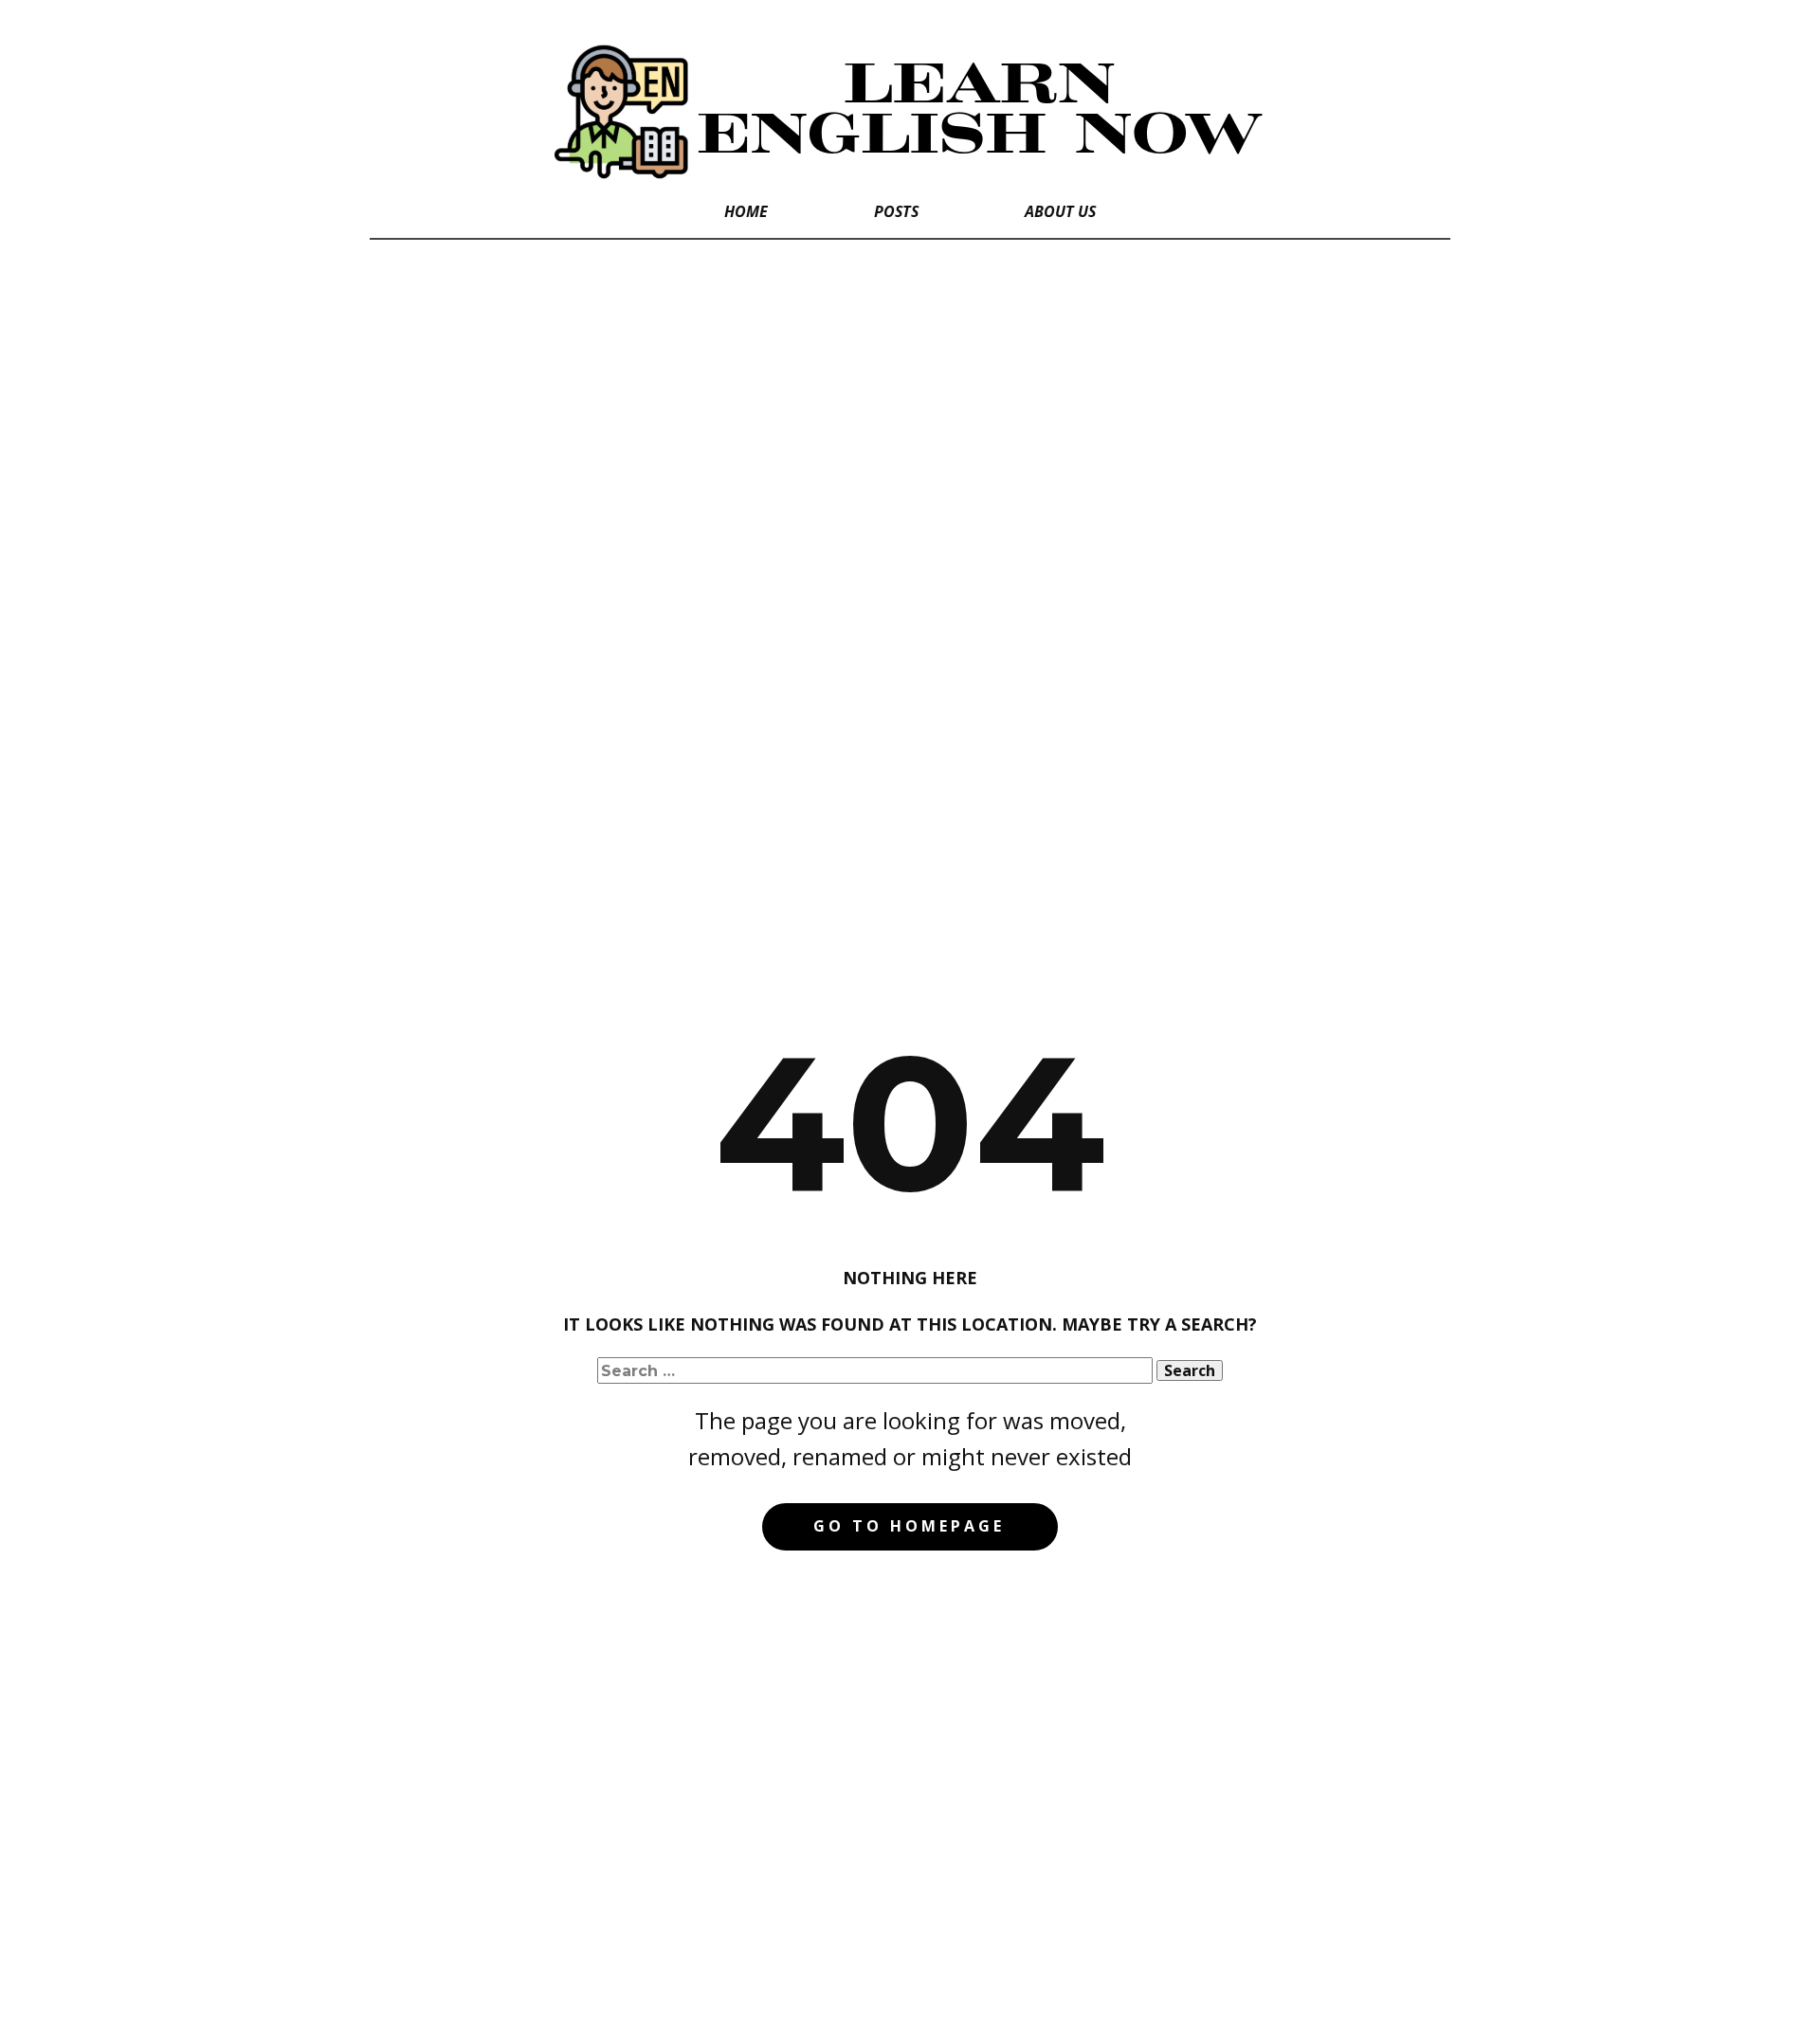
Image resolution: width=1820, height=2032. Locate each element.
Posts (896, 211)
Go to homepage (909, 1526)
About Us (1060, 211)
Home (746, 211)
